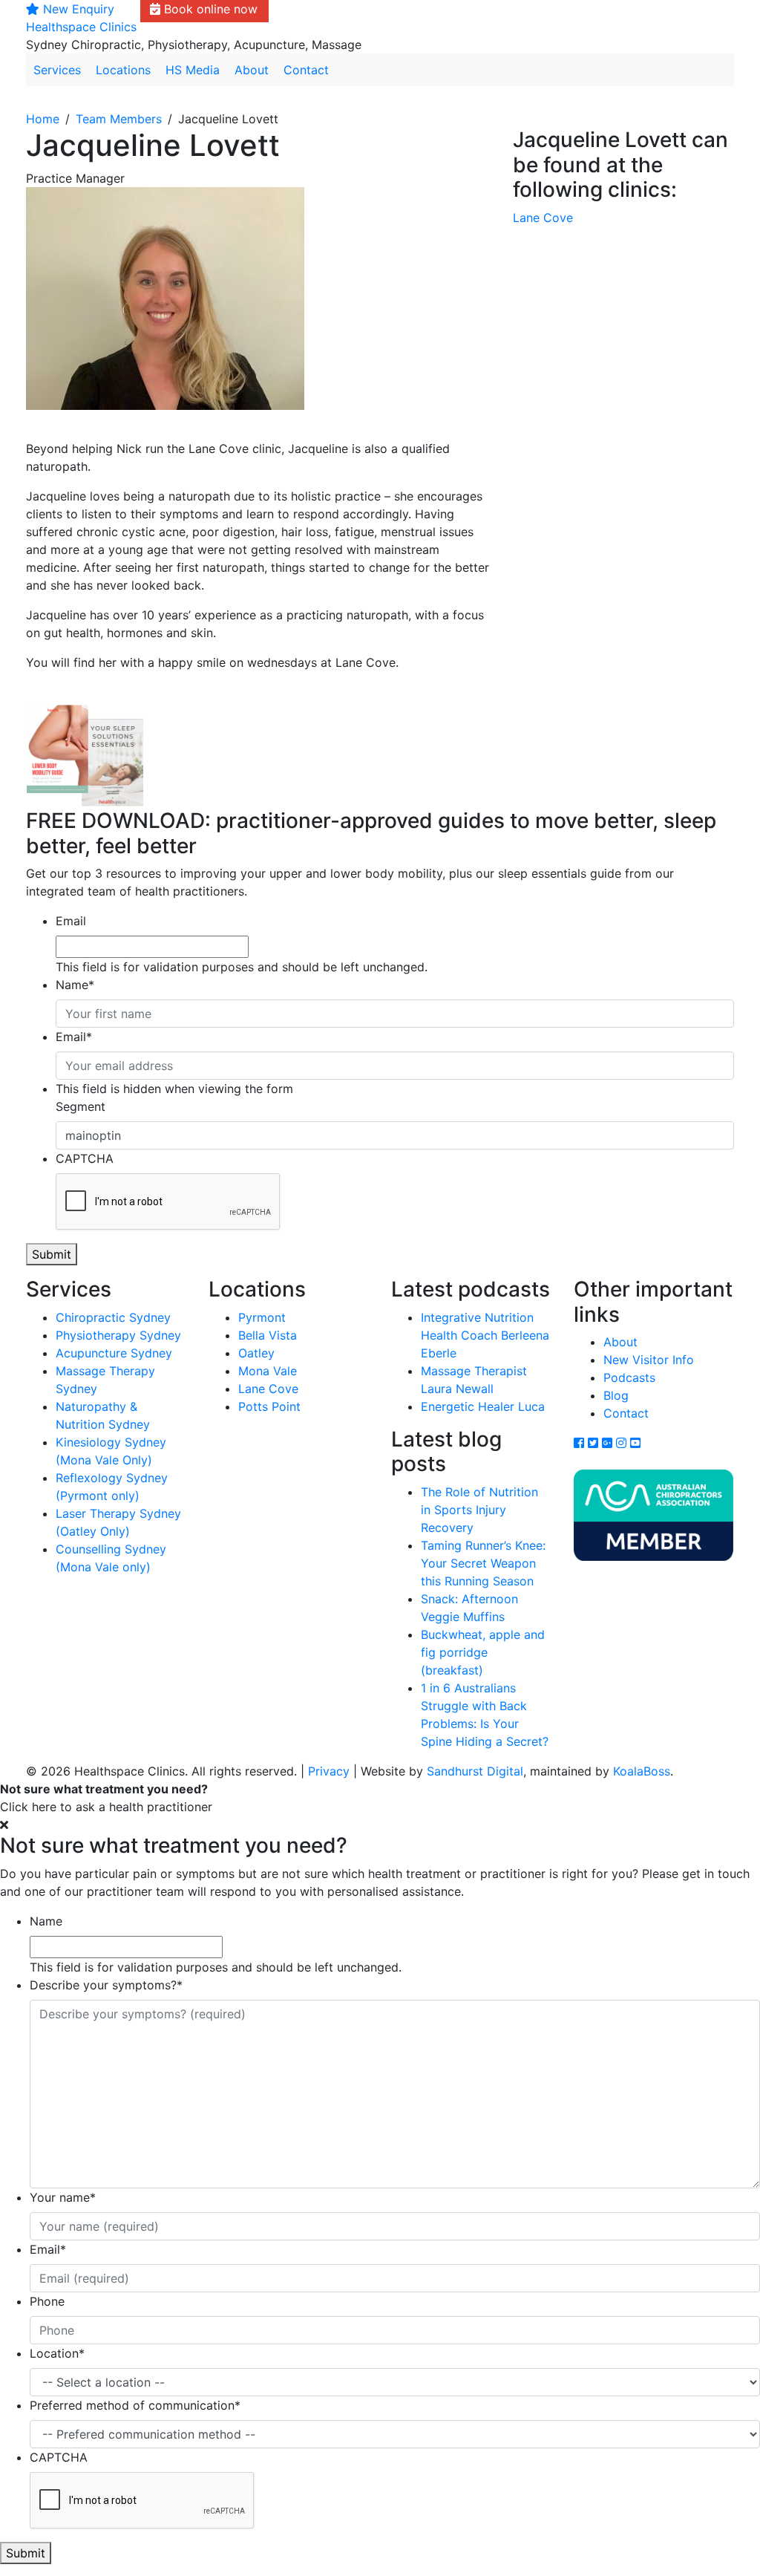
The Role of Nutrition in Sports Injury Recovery (479, 1510)
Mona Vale (268, 1371)
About (252, 70)
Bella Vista (268, 1335)
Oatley (256, 1353)
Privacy (329, 1771)
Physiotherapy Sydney (118, 1335)
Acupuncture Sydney (114, 1353)
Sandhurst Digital (475, 1771)
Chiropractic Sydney (113, 1317)
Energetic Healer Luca (483, 1406)
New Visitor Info (649, 1360)
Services (57, 70)
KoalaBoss (642, 1771)
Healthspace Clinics (81, 27)
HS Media (193, 70)
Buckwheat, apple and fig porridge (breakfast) (483, 1652)
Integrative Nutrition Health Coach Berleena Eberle (485, 1335)
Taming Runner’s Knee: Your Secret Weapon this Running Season (483, 1563)
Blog (616, 1395)
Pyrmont (262, 1317)
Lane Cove (543, 218)
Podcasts (629, 1377)
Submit (52, 1254)
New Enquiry (77, 9)
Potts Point (269, 1406)
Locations (123, 70)
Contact (306, 70)
